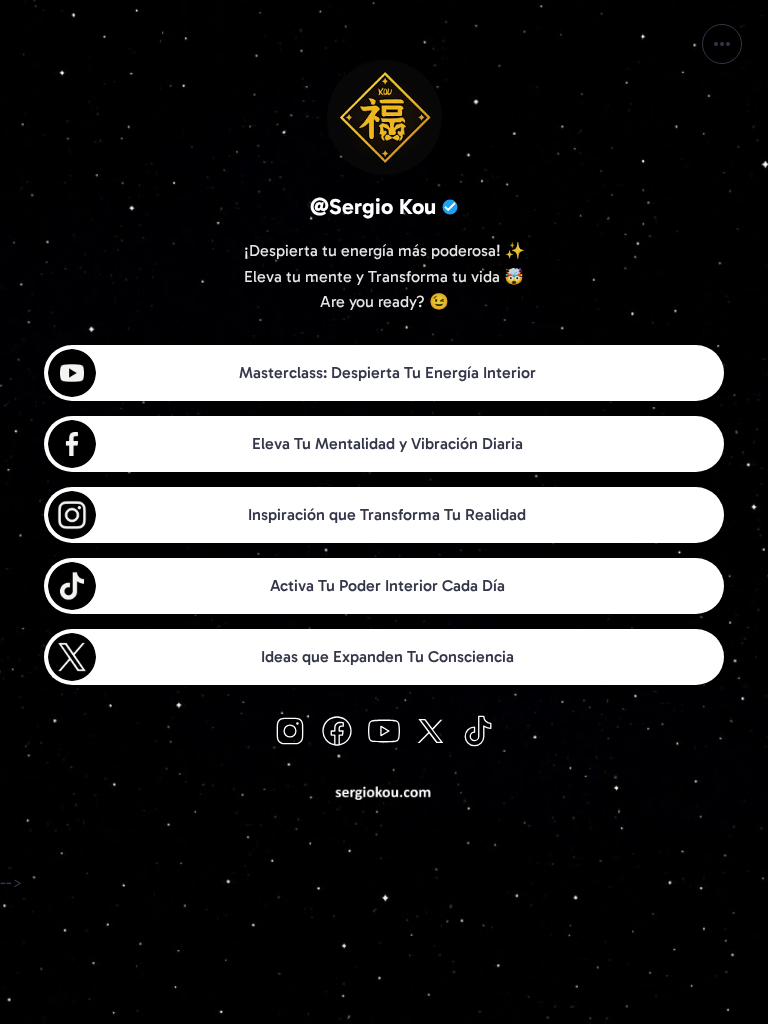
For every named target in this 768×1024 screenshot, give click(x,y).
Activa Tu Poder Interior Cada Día (387, 585)
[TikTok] (478, 731)
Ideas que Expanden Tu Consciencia (387, 656)
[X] (431, 731)
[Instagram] (290, 731)
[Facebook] (337, 731)
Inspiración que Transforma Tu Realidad (387, 514)
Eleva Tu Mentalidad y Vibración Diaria (387, 443)
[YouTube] (384, 731)
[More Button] (722, 44)
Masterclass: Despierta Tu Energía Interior (387, 372)
